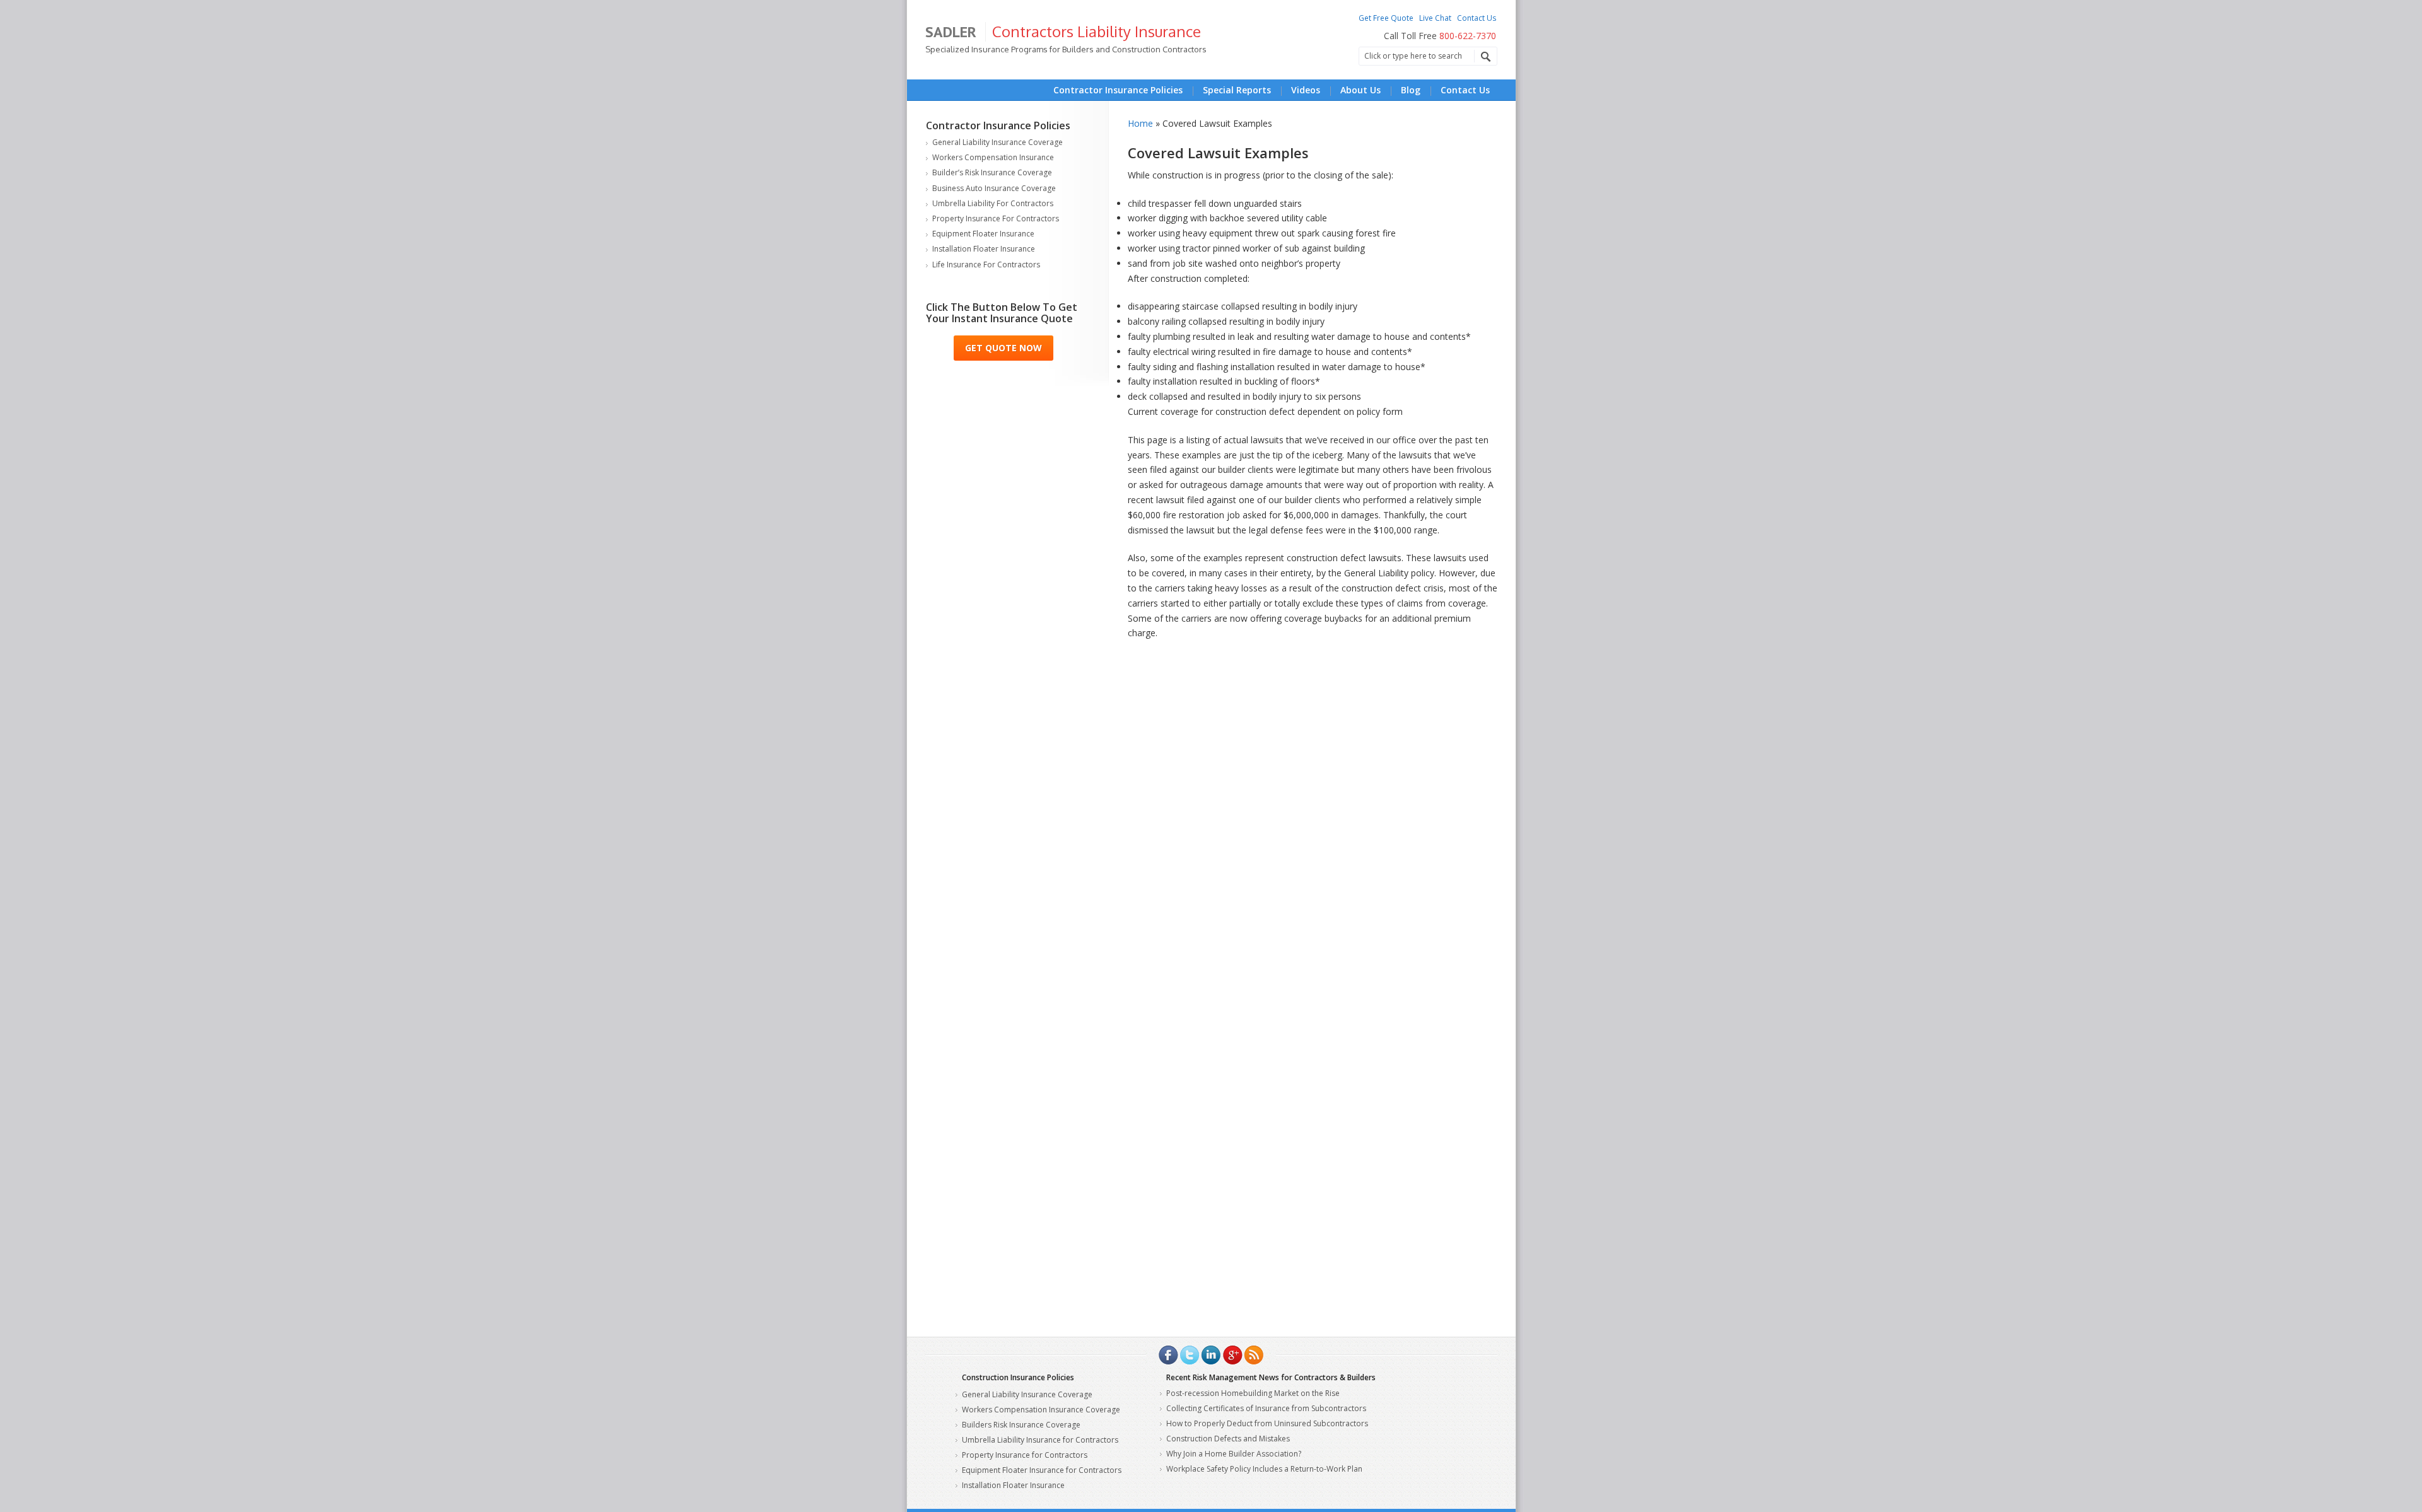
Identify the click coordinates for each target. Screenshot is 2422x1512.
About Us (1360, 90)
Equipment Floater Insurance (983, 234)
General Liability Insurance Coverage (997, 142)
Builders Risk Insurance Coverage (1021, 1425)
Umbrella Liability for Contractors (993, 203)
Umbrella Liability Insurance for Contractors (1040, 1440)
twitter (1190, 1355)
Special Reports (1237, 90)
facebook (1168, 1355)
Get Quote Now (1003, 348)
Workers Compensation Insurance (993, 157)
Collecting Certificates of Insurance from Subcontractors (1266, 1408)
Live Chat (1435, 18)
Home (1140, 123)
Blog (1411, 90)
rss (1254, 1355)
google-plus (1232, 1355)
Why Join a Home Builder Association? (1234, 1454)
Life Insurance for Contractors (986, 265)
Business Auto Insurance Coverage (994, 188)
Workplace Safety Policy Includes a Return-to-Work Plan (1264, 1469)
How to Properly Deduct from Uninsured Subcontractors (1267, 1423)
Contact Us (1477, 18)
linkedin (1211, 1355)
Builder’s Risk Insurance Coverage (992, 172)
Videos (1306, 90)
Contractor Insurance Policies (1118, 90)
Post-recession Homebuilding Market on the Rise (1253, 1393)
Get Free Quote (1386, 18)
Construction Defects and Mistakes (1228, 1439)
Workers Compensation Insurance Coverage (1041, 1410)
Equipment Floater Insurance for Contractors (1042, 1470)
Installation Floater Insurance (984, 249)
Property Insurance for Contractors (996, 218)
